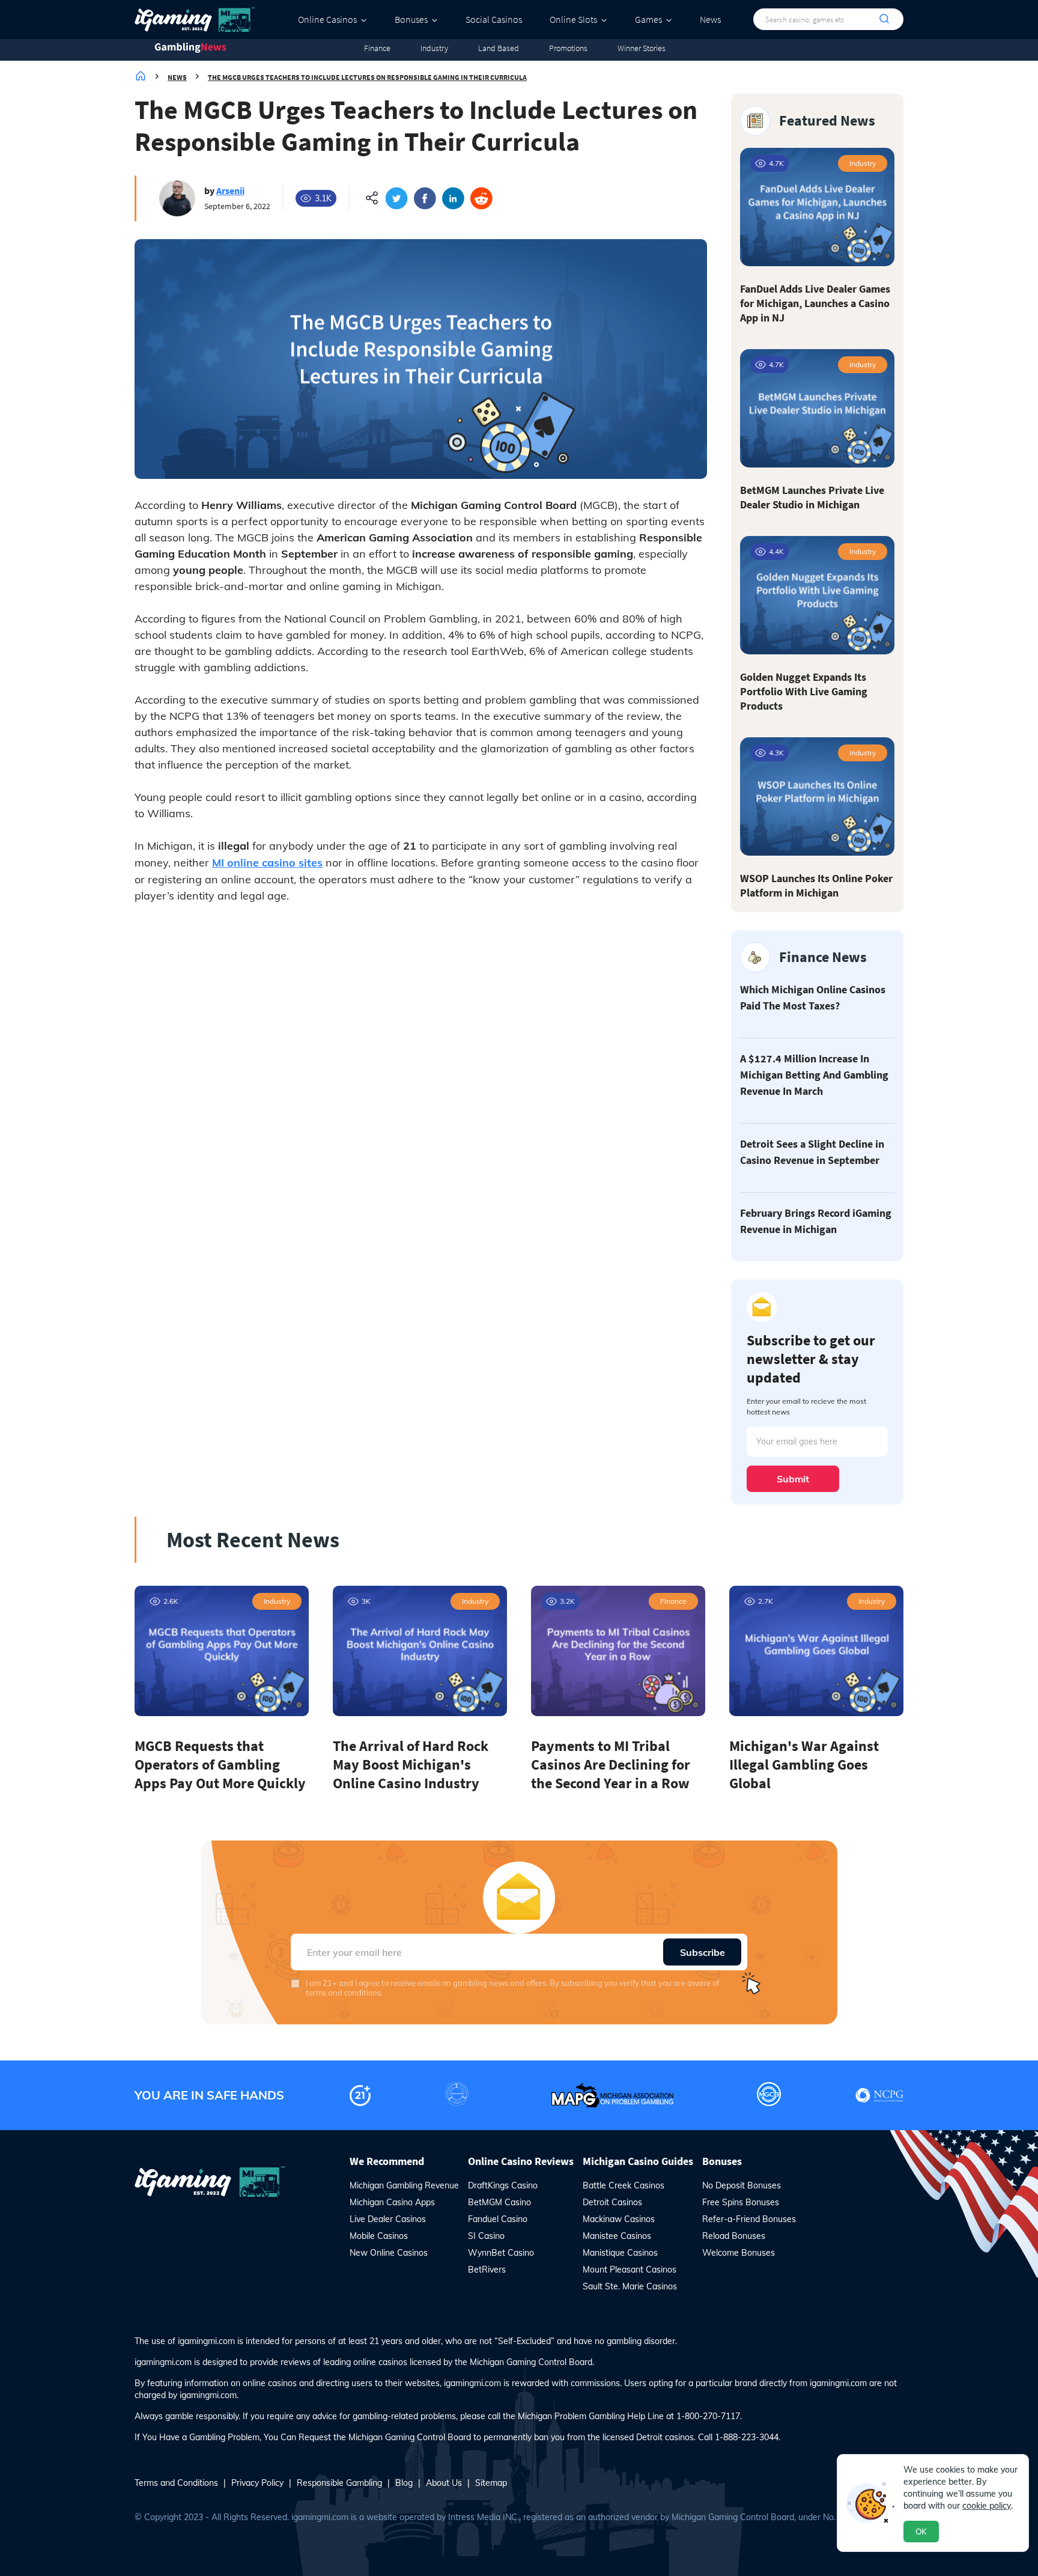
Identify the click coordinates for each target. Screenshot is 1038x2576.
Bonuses (411, 19)
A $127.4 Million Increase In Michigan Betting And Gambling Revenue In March (814, 1075)
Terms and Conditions (176, 2483)
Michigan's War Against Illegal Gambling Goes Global (804, 1765)
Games (648, 19)
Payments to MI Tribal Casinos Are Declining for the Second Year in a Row (611, 1765)
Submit (793, 1479)
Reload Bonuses (734, 2236)
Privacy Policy (257, 2483)
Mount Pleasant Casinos (630, 2270)
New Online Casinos (389, 2253)
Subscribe (703, 1952)
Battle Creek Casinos (624, 2185)
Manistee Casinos (617, 2236)
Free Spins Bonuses (741, 2202)
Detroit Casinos (612, 2202)
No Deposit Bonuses (742, 2185)
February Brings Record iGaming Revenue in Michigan (816, 1221)
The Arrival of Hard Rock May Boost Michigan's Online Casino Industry (411, 1765)
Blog (404, 2483)
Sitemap (491, 2483)
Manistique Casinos (620, 2253)
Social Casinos (494, 19)
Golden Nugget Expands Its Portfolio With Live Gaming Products (804, 691)
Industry (434, 48)
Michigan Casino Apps (392, 2202)
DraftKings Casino (503, 2185)
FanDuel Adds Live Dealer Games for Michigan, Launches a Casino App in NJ (815, 303)
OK (921, 2532)
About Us (444, 2483)
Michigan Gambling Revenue (404, 2185)
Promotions (568, 48)
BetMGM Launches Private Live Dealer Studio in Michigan (812, 497)
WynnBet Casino (501, 2253)
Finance (377, 48)
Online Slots (573, 19)
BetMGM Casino (499, 2202)
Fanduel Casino (498, 2219)
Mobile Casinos (379, 2236)
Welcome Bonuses (739, 2253)
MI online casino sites (267, 863)
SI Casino (486, 2236)
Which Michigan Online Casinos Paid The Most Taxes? (813, 997)
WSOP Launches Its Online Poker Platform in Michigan (816, 885)
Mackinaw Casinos (619, 2219)
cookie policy (987, 2506)
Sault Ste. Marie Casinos (630, 2286)
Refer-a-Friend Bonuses (749, 2219)
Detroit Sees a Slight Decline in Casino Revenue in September (812, 1152)
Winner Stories (642, 48)
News (710, 19)
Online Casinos (327, 19)
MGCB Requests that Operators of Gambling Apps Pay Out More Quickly (220, 1765)
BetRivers (487, 2270)
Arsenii (230, 190)
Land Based (499, 48)
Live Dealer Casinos (388, 2219)
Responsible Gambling (339, 2483)
